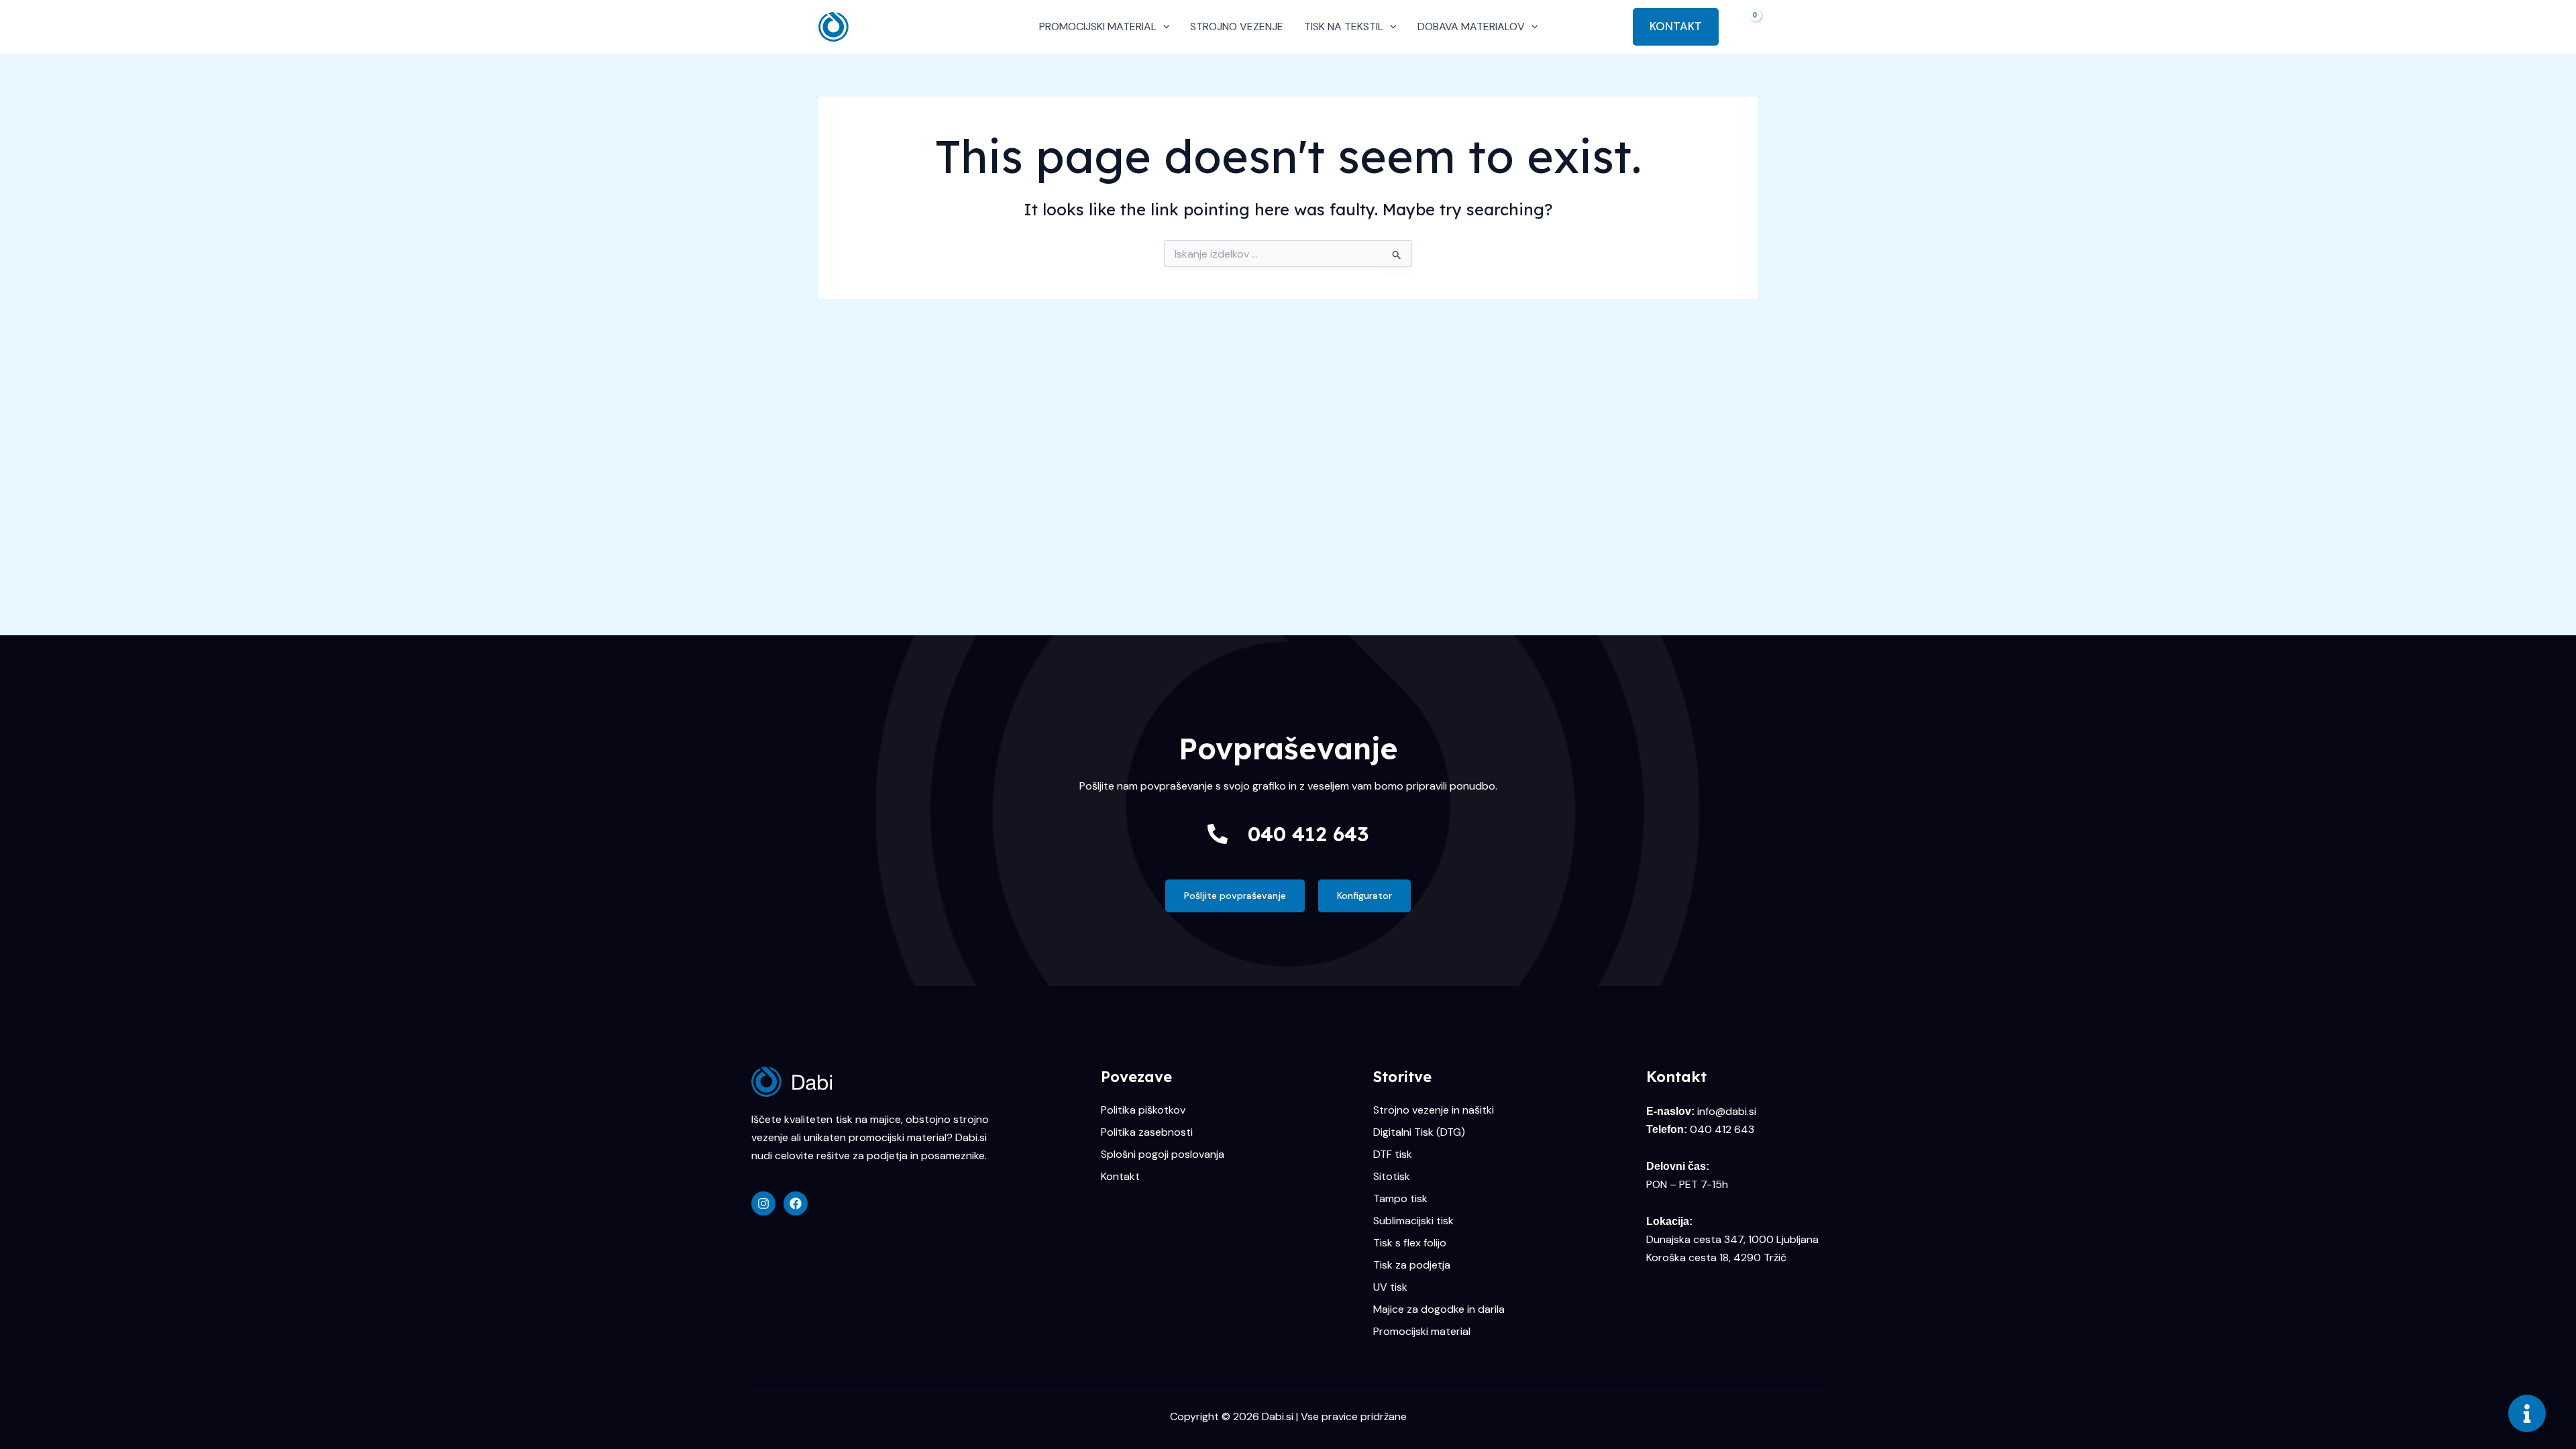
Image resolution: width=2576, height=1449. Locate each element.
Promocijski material (1422, 1332)
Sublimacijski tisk (1413, 1221)
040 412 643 (1308, 834)
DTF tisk (1393, 1155)
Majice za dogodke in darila (1439, 1309)
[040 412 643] (1218, 834)
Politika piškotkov (1143, 1110)
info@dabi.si (1727, 1111)
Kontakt (1120, 1177)
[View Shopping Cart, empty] (1745, 26)
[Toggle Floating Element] (2527, 1413)
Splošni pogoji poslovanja (1163, 1155)
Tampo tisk (1400, 1199)
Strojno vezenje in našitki (1434, 1110)
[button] (1163, 27)
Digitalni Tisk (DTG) (1419, 1132)
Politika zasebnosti (1147, 1132)
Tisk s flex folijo (1410, 1243)
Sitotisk (1392, 1177)
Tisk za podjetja (1412, 1265)
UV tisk (1390, 1287)
